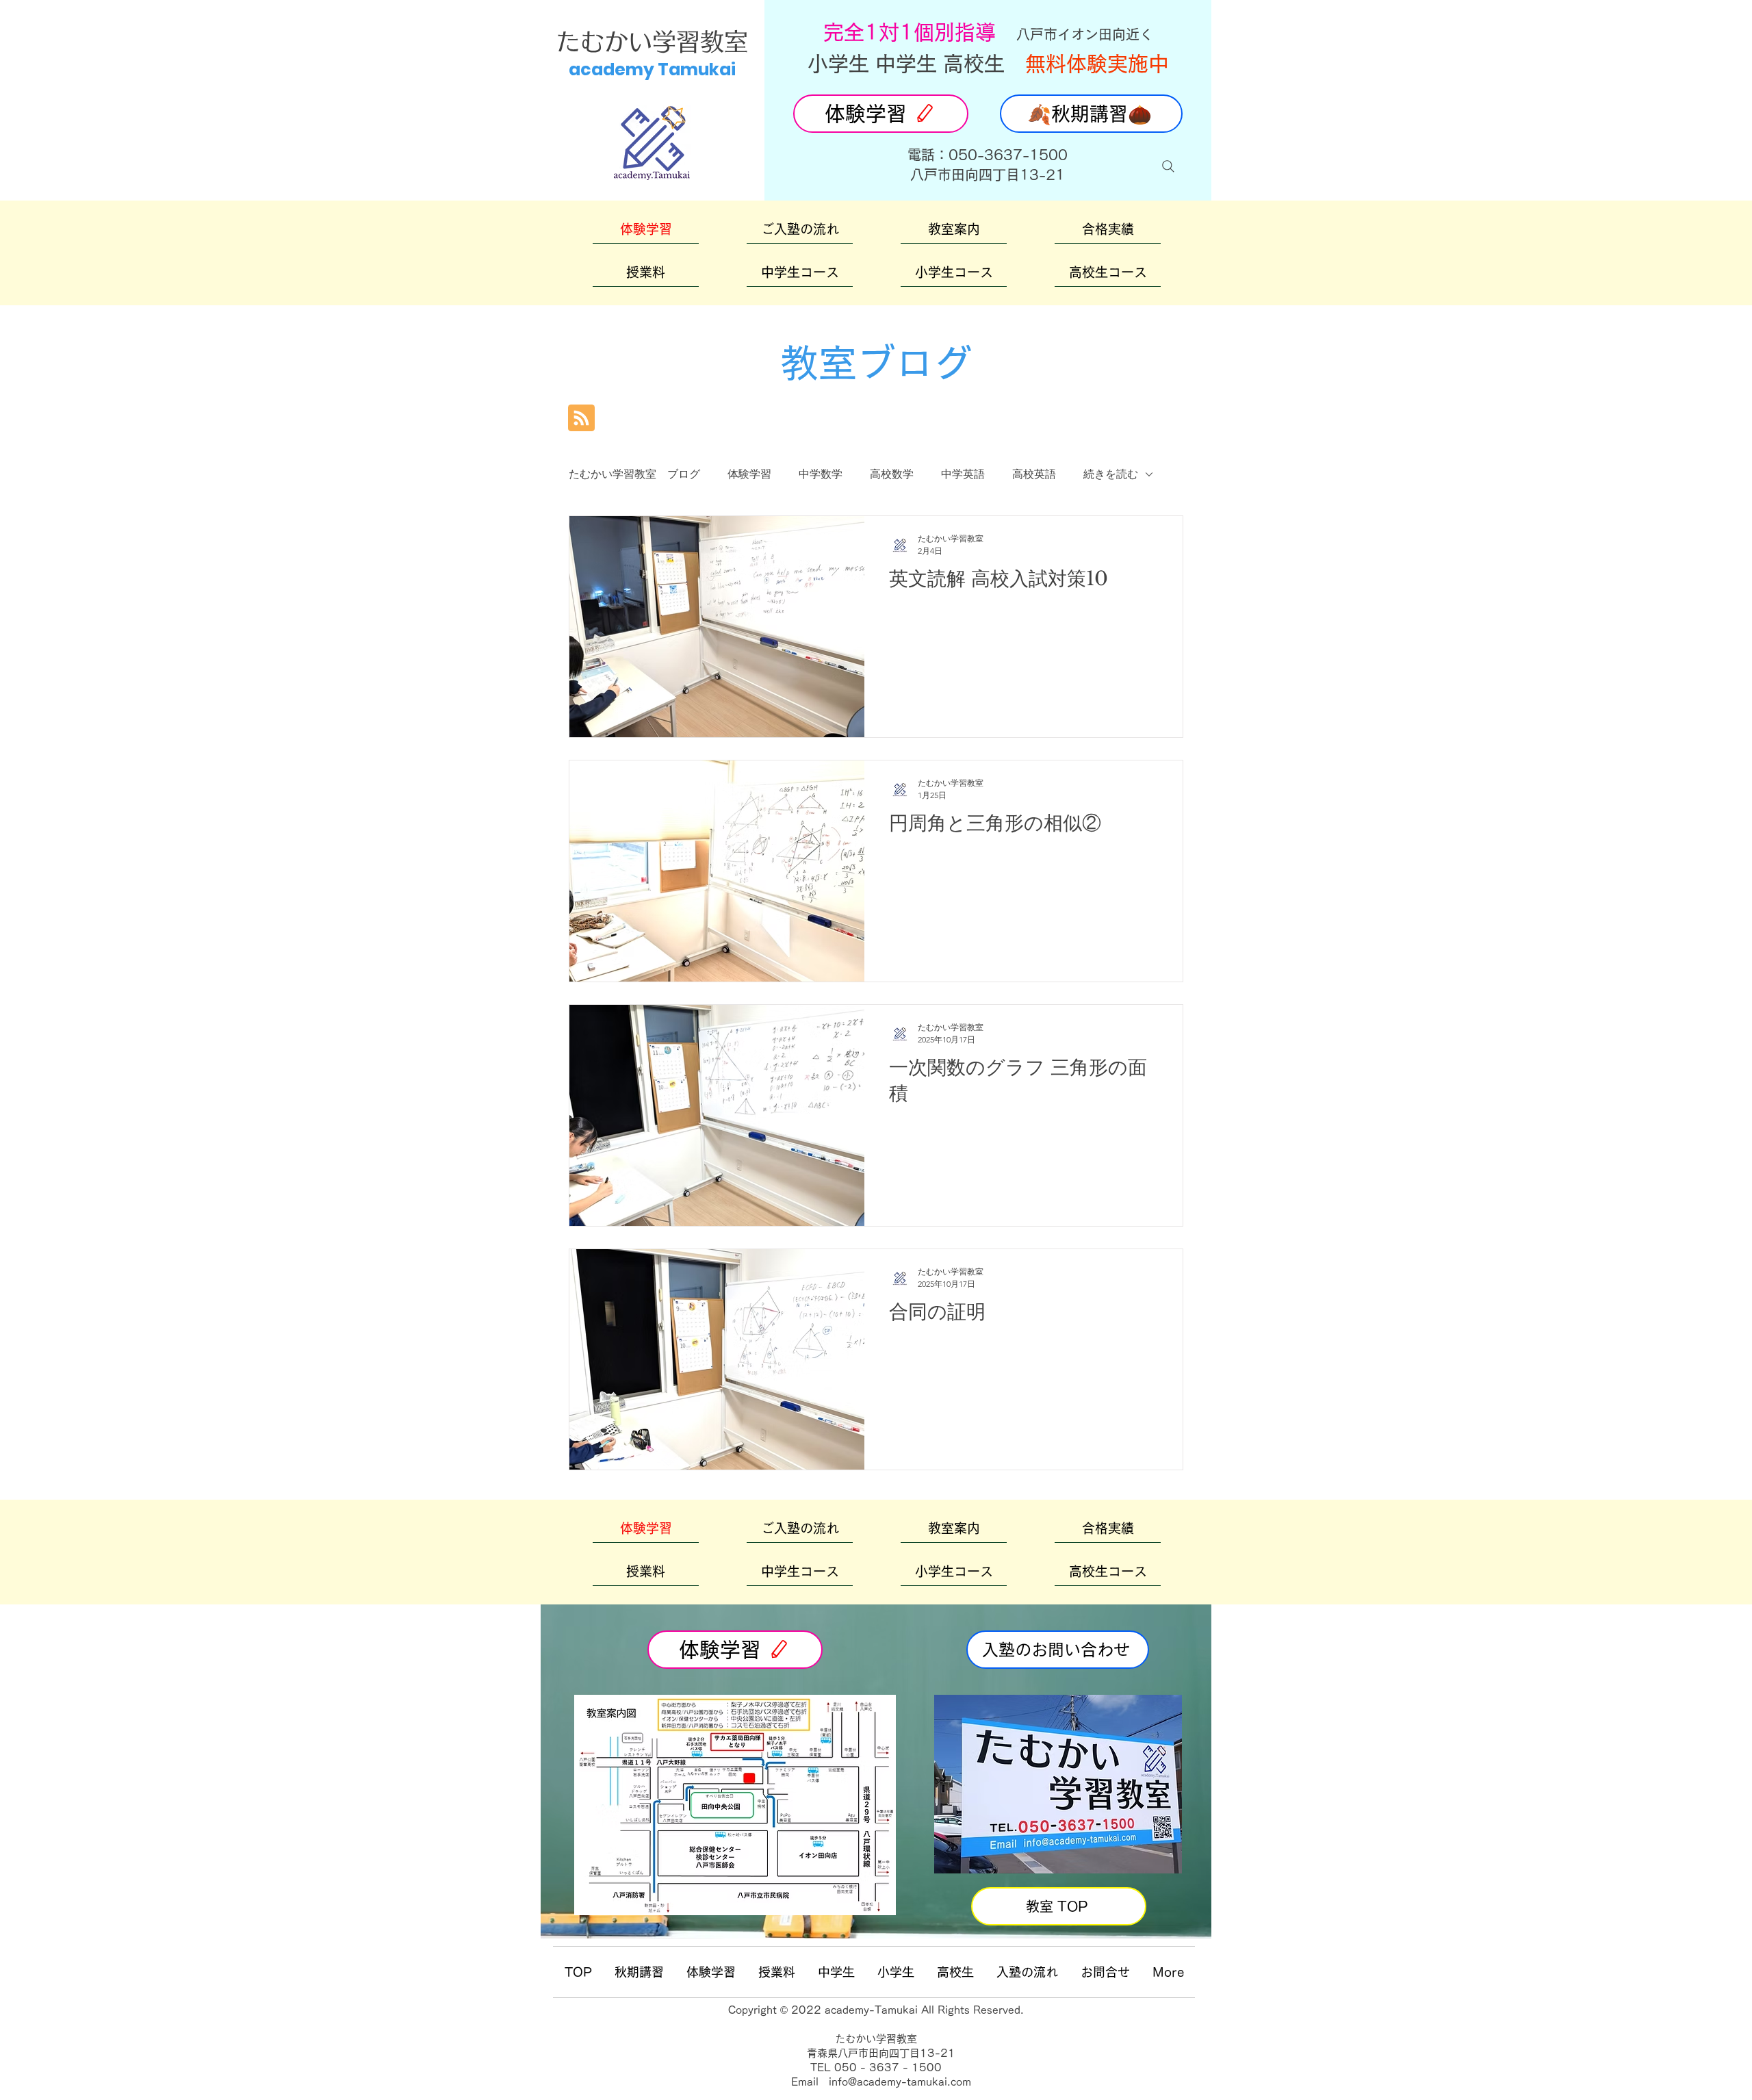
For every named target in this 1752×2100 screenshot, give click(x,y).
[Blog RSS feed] (581, 419)
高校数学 (892, 474)
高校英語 (1034, 474)
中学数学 (821, 474)
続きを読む (1111, 474)
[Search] (1168, 166)
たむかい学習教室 (652, 41)
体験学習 (749, 474)
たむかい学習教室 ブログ (634, 474)
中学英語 (963, 474)
